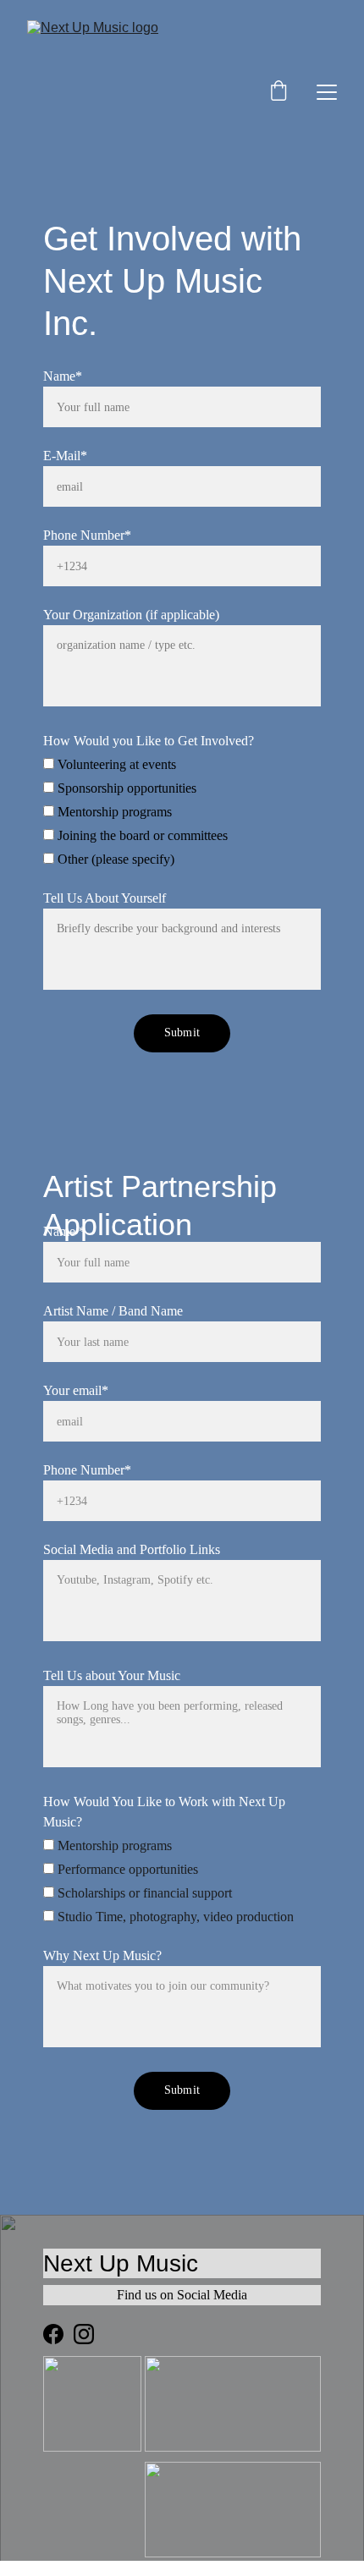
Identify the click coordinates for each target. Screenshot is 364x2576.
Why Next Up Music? (102, 1955)
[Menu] (327, 92)
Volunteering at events (115, 764)
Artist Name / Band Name (113, 1311)
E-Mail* (65, 456)
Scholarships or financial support (143, 1893)
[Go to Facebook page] (53, 2334)
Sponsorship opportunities (125, 788)
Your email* (76, 1390)
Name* (63, 376)
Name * (64, 1231)
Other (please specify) (114, 859)
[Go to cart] (279, 92)
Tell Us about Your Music (112, 1675)
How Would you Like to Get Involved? (149, 741)
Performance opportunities (126, 1869)
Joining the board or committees (141, 835)
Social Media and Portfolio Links (132, 1549)
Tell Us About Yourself (105, 898)
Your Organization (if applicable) (131, 615)
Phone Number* (87, 535)
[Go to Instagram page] (84, 2334)
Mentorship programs (113, 812)
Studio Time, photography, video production (174, 1917)
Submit (182, 1033)
